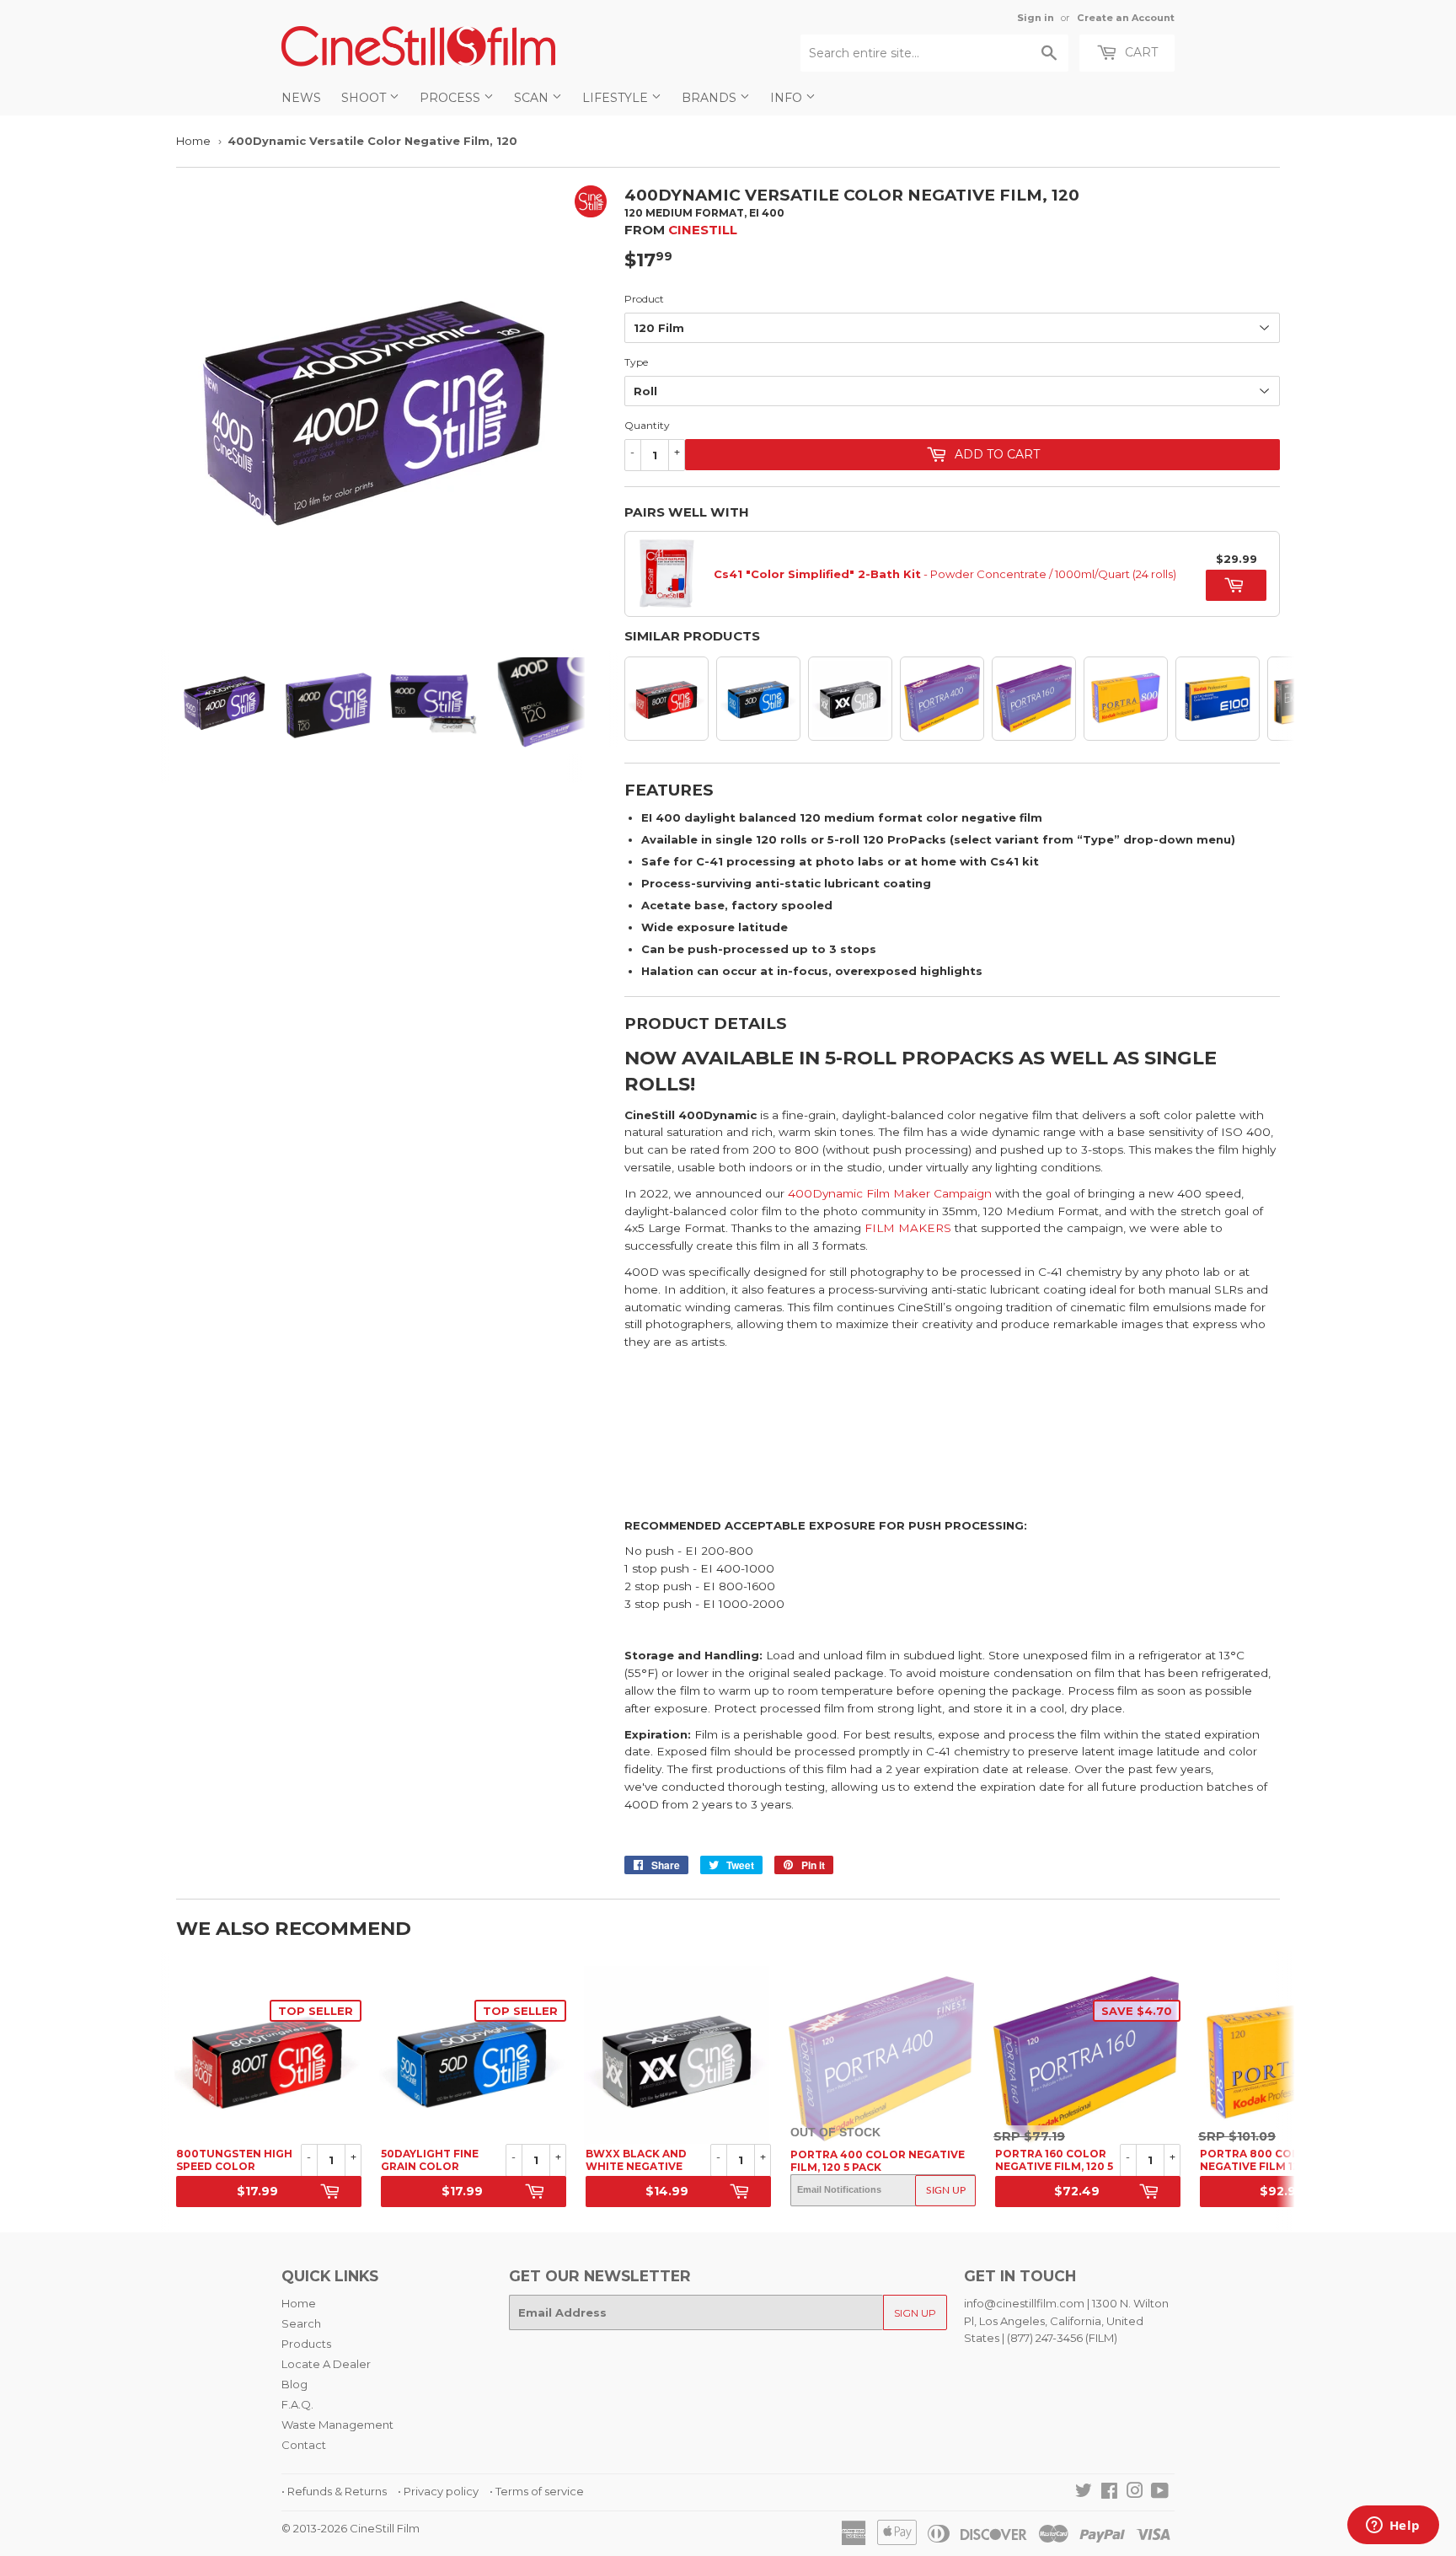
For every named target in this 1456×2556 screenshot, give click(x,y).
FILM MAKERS (908, 1228)
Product (644, 299)
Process (452, 98)
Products (306, 2344)
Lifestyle (617, 98)
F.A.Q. (297, 2404)
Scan (533, 98)
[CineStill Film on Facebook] (1109, 2493)
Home (193, 141)
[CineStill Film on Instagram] (1135, 2493)
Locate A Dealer (326, 2364)
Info (788, 98)
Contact (304, 2445)
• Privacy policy (438, 2491)
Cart (1140, 52)
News (301, 98)
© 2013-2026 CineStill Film (351, 2528)
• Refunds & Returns (334, 2491)
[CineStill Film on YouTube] (1160, 2493)
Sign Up (946, 2190)
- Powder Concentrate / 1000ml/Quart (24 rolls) (945, 574)
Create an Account (1126, 18)
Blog (294, 2384)
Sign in (1036, 18)
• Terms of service (537, 2491)
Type (636, 362)
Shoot (365, 98)
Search (301, 2323)
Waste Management (337, 2425)
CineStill (703, 230)
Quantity (647, 425)
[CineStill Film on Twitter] (1084, 2493)
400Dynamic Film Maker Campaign (890, 1193)
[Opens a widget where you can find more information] (1393, 2527)
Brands (711, 98)
